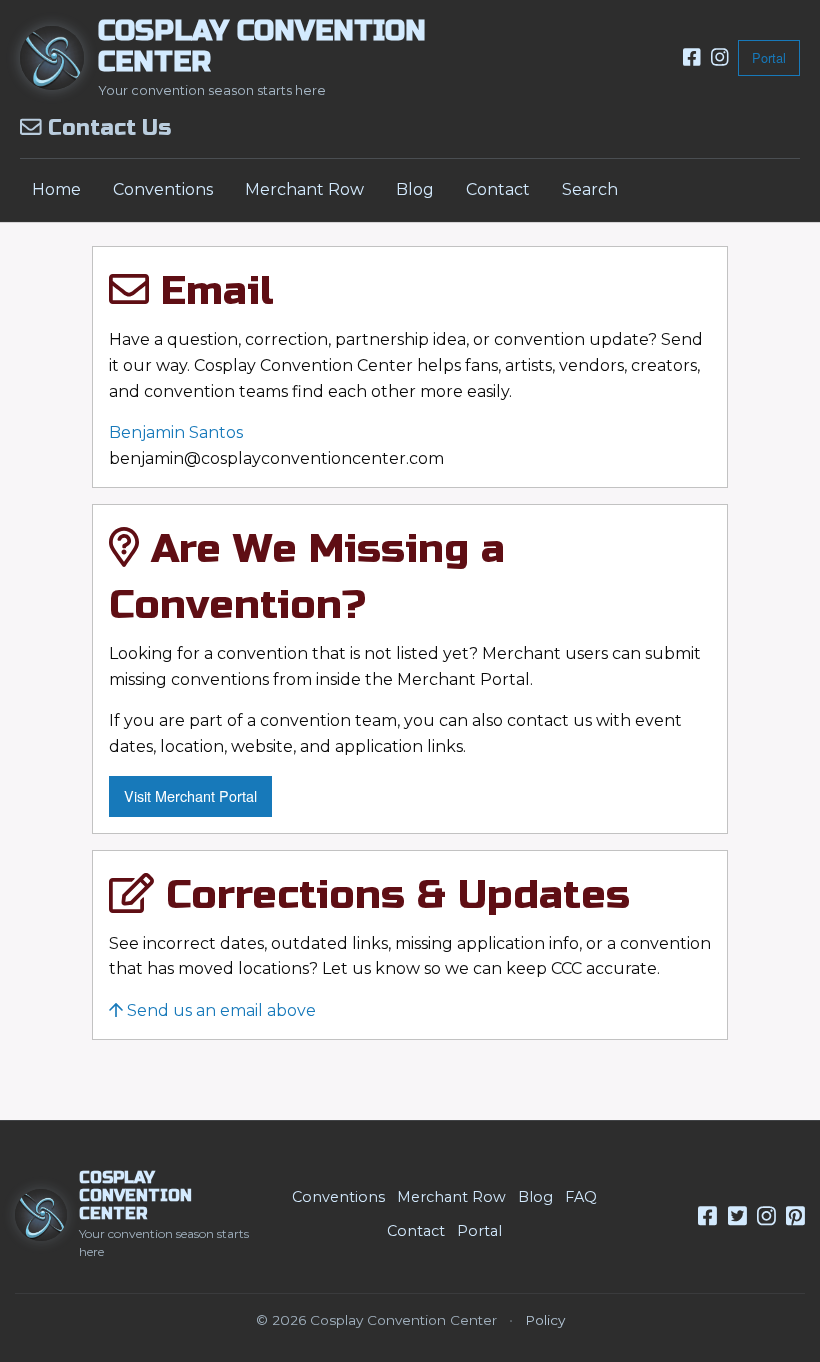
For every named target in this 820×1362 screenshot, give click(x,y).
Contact (498, 189)
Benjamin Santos (176, 432)
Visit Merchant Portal (190, 795)
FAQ (581, 1197)
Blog (415, 189)
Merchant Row (304, 189)
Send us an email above (219, 1010)
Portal (769, 57)
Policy (545, 1320)
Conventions (163, 189)
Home (56, 189)
